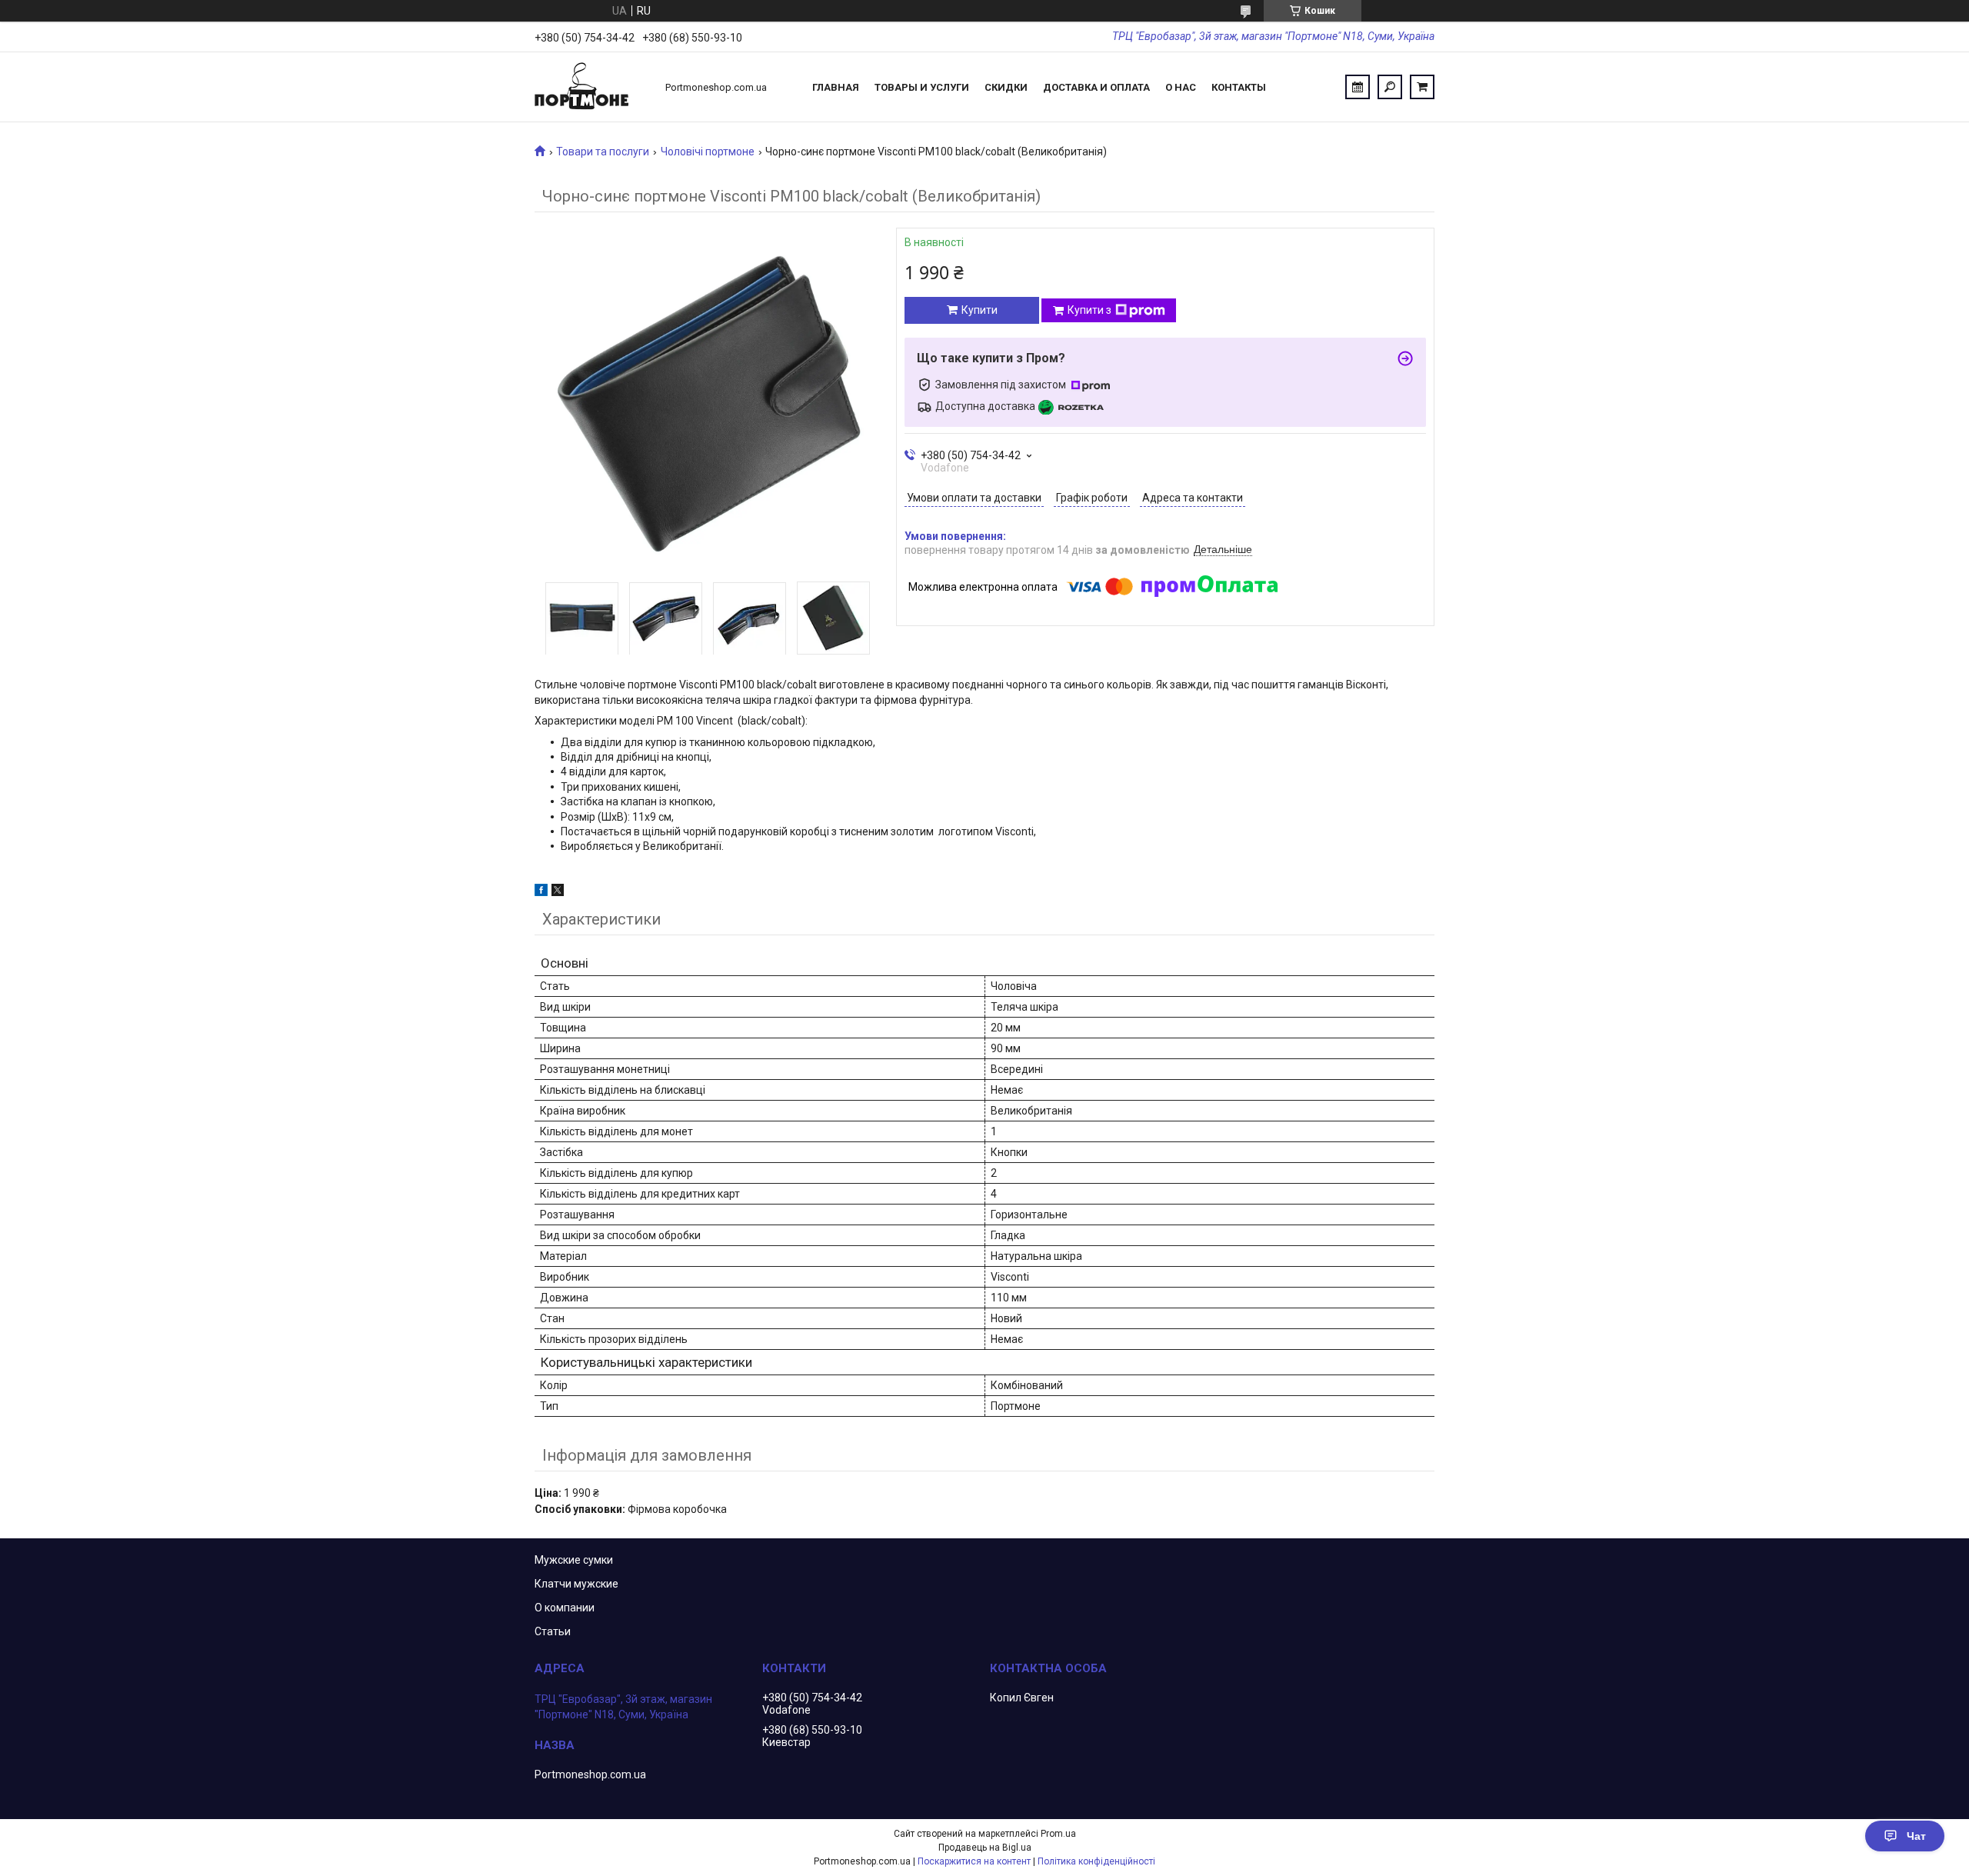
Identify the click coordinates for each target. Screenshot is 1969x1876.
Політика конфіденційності (1096, 1861)
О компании (565, 1608)
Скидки (1006, 87)
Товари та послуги (603, 152)
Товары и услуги (922, 87)
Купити (980, 310)
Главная (836, 87)
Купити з (1089, 310)
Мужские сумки (574, 1560)
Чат (1916, 1836)
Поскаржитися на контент (974, 1861)
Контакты (1239, 87)
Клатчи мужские (576, 1584)
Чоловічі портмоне (708, 152)
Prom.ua (1058, 1834)
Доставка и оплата (1096, 87)
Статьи (553, 1631)
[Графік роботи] (1358, 87)
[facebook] (541, 892)
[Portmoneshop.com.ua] (592, 87)
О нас (1181, 87)
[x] (558, 892)
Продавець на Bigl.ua (985, 1848)
